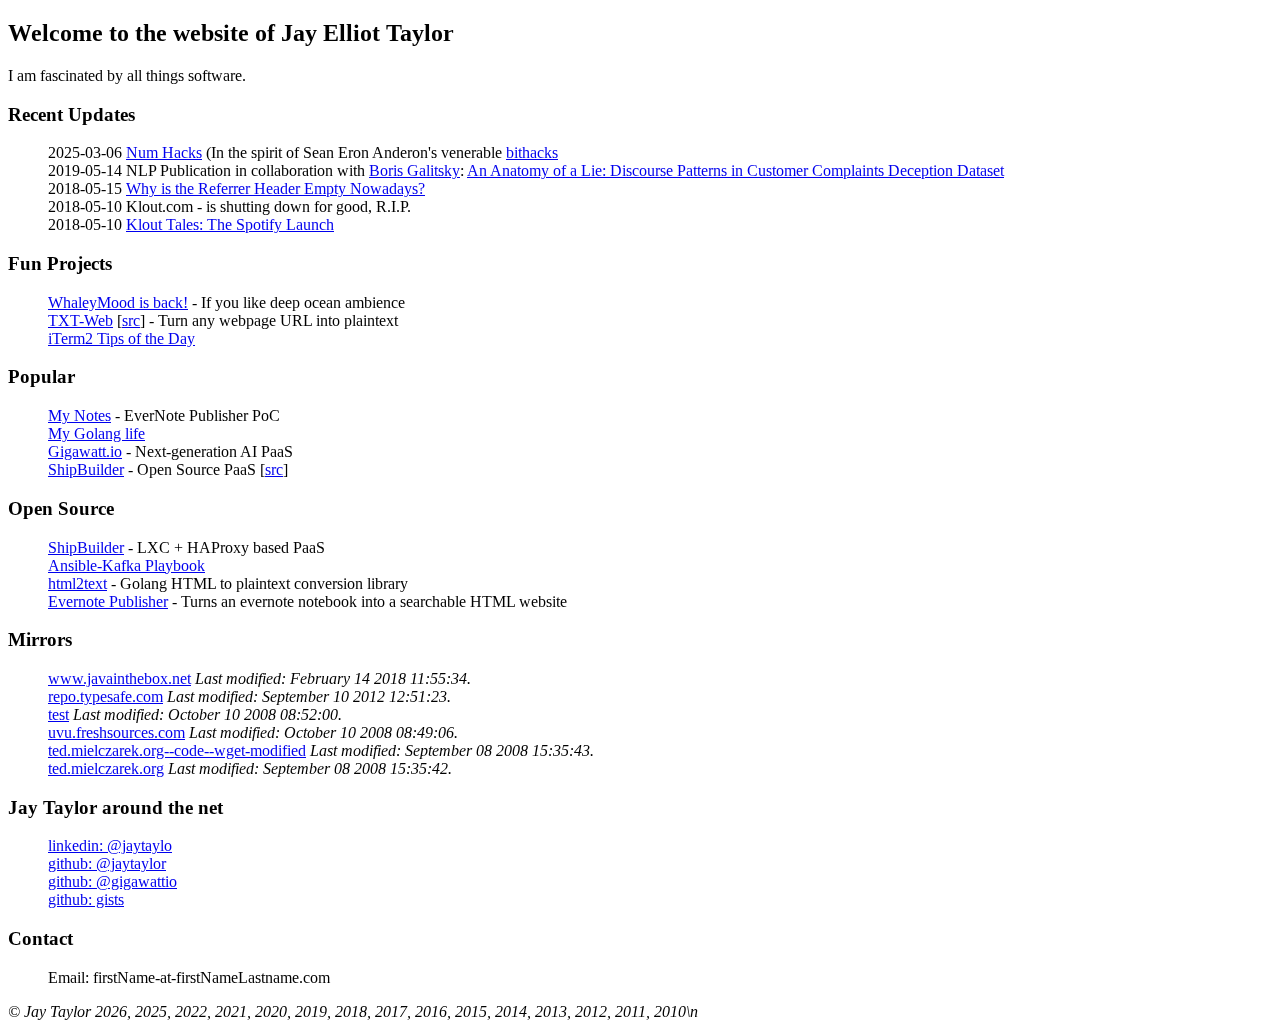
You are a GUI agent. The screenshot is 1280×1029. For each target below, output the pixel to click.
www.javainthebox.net (119, 678)
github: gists (86, 899)
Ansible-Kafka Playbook (126, 565)
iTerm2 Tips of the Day (121, 338)
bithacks (532, 152)
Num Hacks (164, 152)
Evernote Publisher (108, 601)
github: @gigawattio (112, 881)
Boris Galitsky (414, 170)
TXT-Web (80, 320)
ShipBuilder (86, 469)
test (58, 714)
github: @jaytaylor (107, 863)
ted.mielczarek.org (106, 768)
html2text (77, 583)
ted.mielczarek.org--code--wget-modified (177, 750)
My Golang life (96, 433)
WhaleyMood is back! (118, 302)
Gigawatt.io (85, 451)
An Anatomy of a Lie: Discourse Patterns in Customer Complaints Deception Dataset (735, 170)
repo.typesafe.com (105, 696)
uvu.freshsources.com (116, 732)
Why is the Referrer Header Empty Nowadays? (275, 188)
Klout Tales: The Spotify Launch (230, 224)
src (131, 320)
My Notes (79, 415)
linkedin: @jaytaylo (110, 845)
